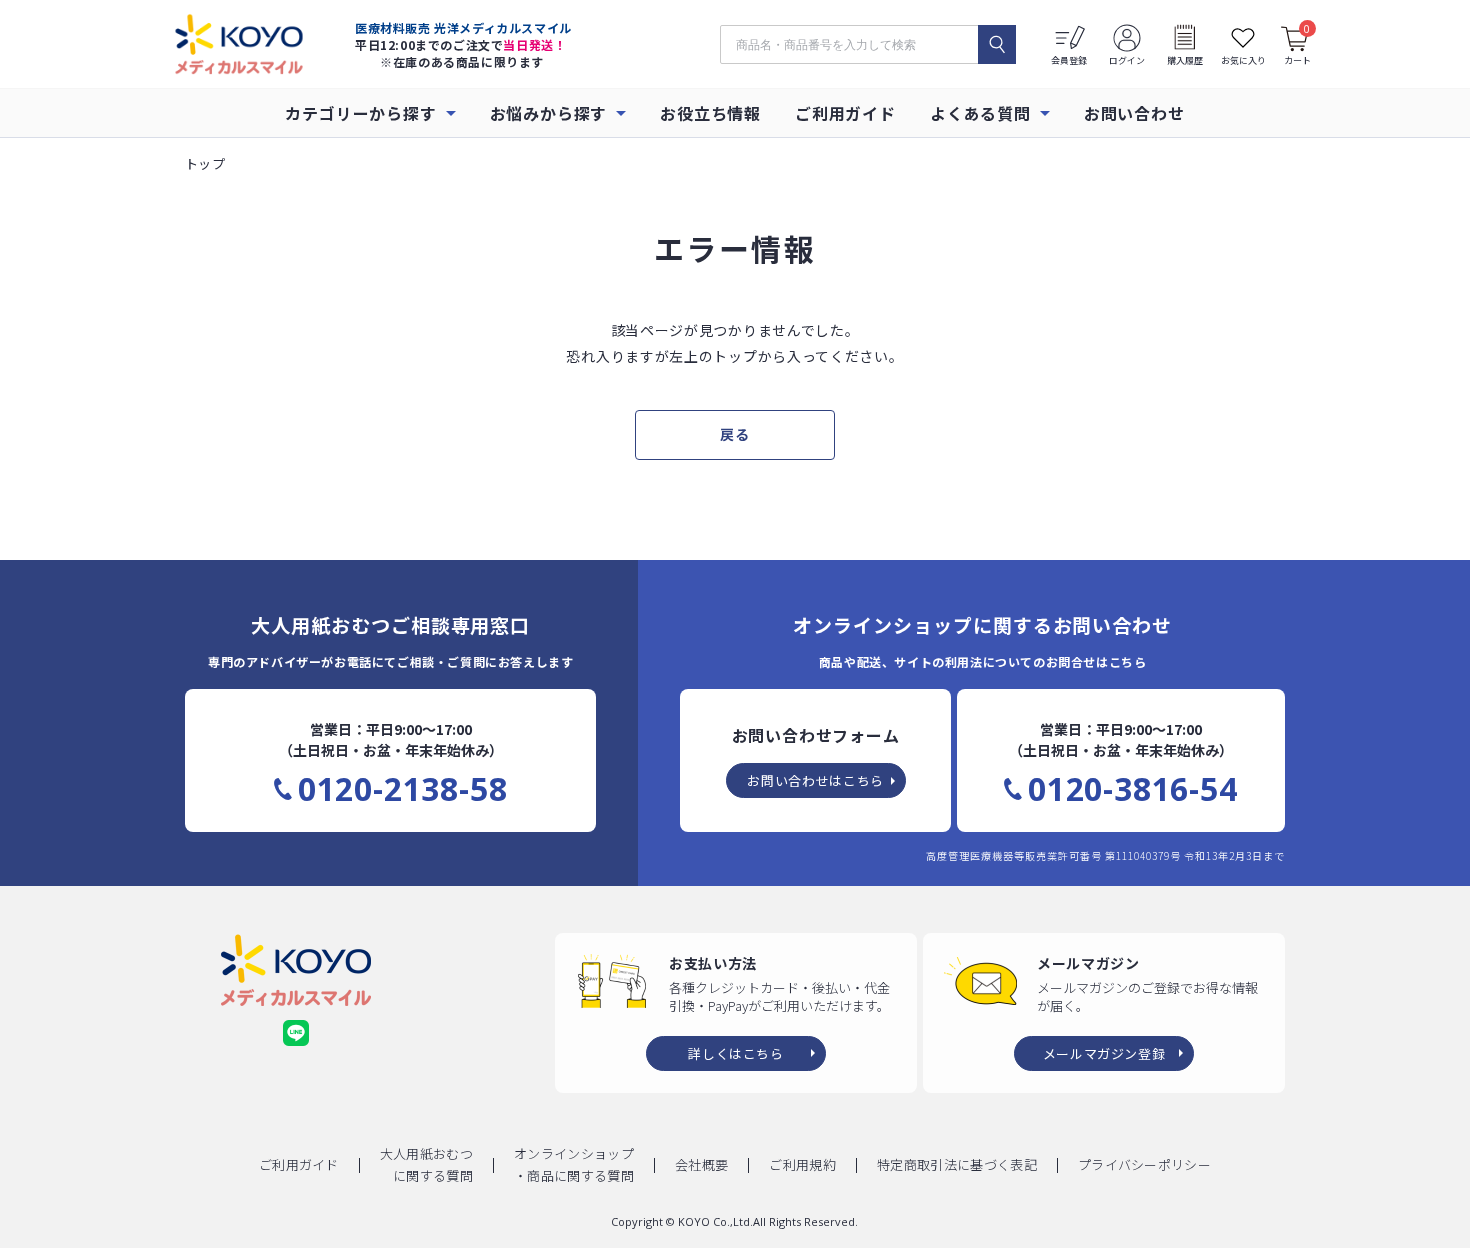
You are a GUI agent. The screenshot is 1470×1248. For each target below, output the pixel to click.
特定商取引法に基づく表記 (957, 1164)
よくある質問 (980, 113)
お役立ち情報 (710, 113)
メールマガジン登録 (1104, 1053)
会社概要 (701, 1164)
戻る (734, 434)
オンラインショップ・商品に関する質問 (574, 1165)
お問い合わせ (1134, 113)
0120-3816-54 (1133, 789)
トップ (205, 163)
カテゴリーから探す (360, 113)
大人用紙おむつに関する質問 (426, 1165)
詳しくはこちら (736, 1053)
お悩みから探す (549, 113)
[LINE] (296, 1033)
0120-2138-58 (403, 789)
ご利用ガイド (845, 113)
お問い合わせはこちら (815, 780)
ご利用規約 (802, 1164)
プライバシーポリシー (1144, 1164)
